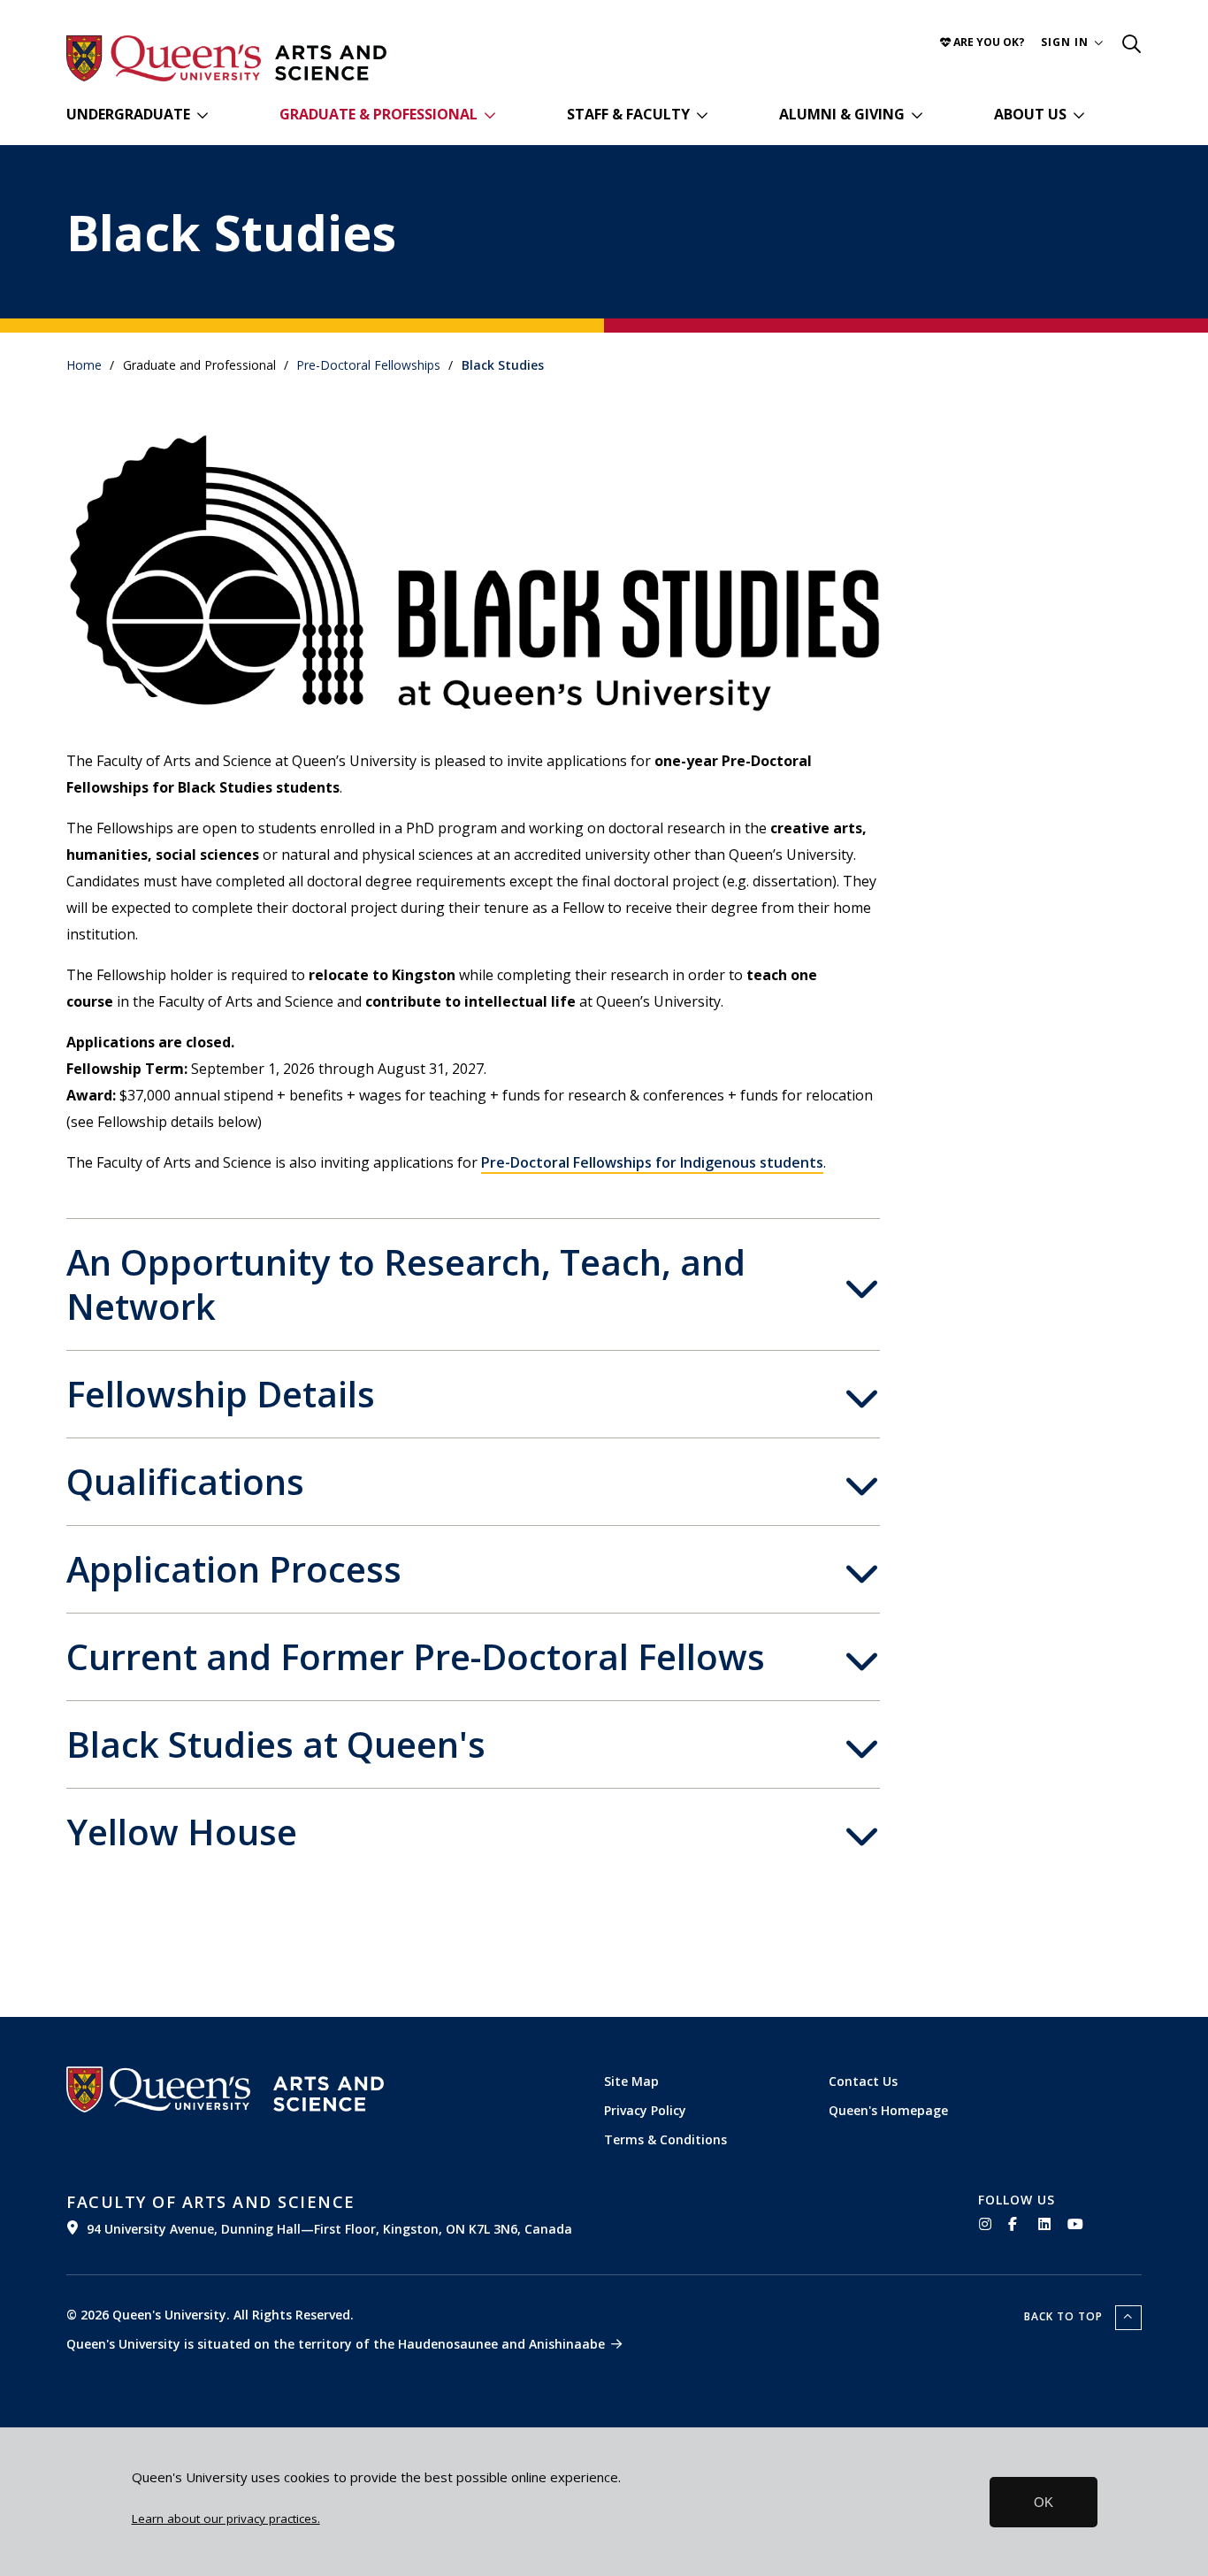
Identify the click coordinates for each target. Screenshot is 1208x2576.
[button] (1072, 42)
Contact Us (863, 2081)
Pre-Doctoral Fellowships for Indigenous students (652, 1162)
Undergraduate (128, 114)
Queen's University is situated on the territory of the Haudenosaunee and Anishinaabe (336, 2344)
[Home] (331, 63)
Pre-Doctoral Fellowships (368, 365)
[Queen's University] (164, 58)
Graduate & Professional (378, 114)
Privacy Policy (645, 2110)
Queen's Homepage (888, 2110)
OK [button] (1044, 2502)
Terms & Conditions (665, 2139)
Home (84, 365)
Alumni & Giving (842, 114)
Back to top (1065, 2316)
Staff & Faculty (628, 114)
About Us (1030, 114)
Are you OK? (988, 42)
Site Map (631, 2081)
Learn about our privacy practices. (226, 2518)
